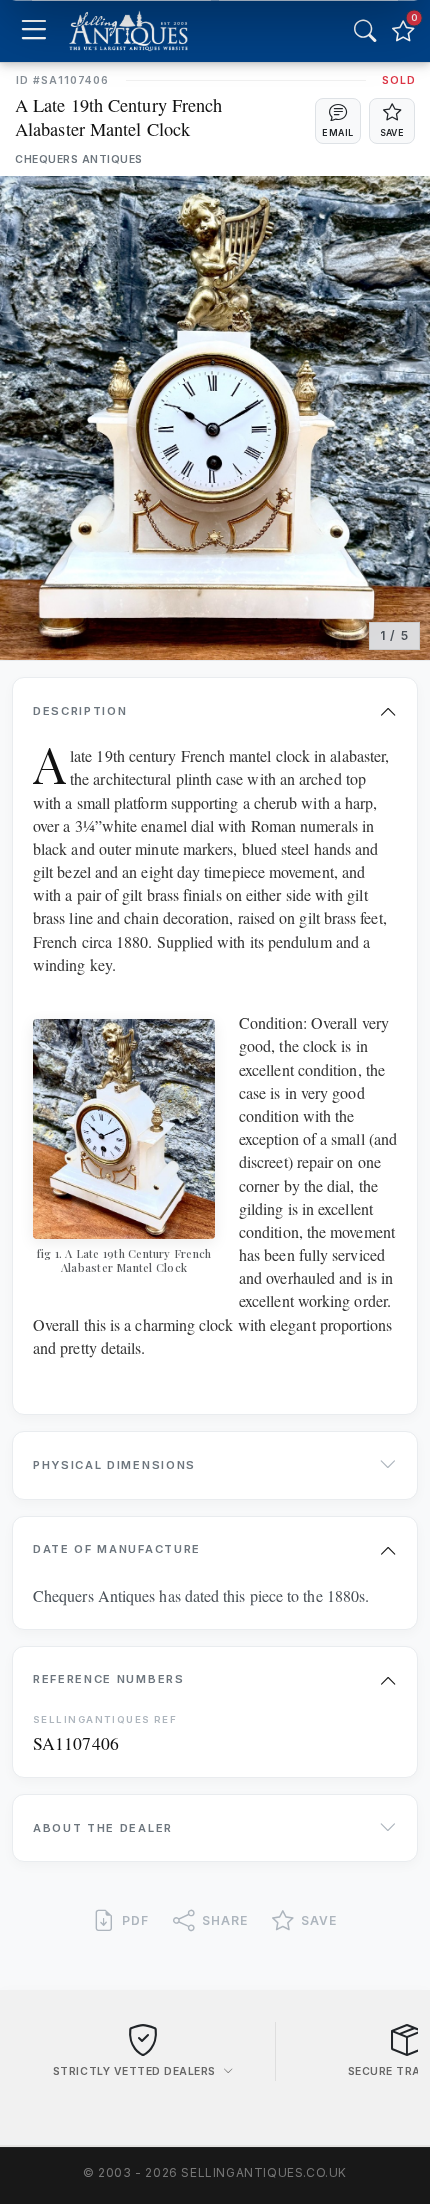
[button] (338, 121)
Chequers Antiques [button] (79, 159)
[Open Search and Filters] (365, 31)
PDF (135, 1920)
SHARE (225, 1920)
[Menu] (33, 31)
